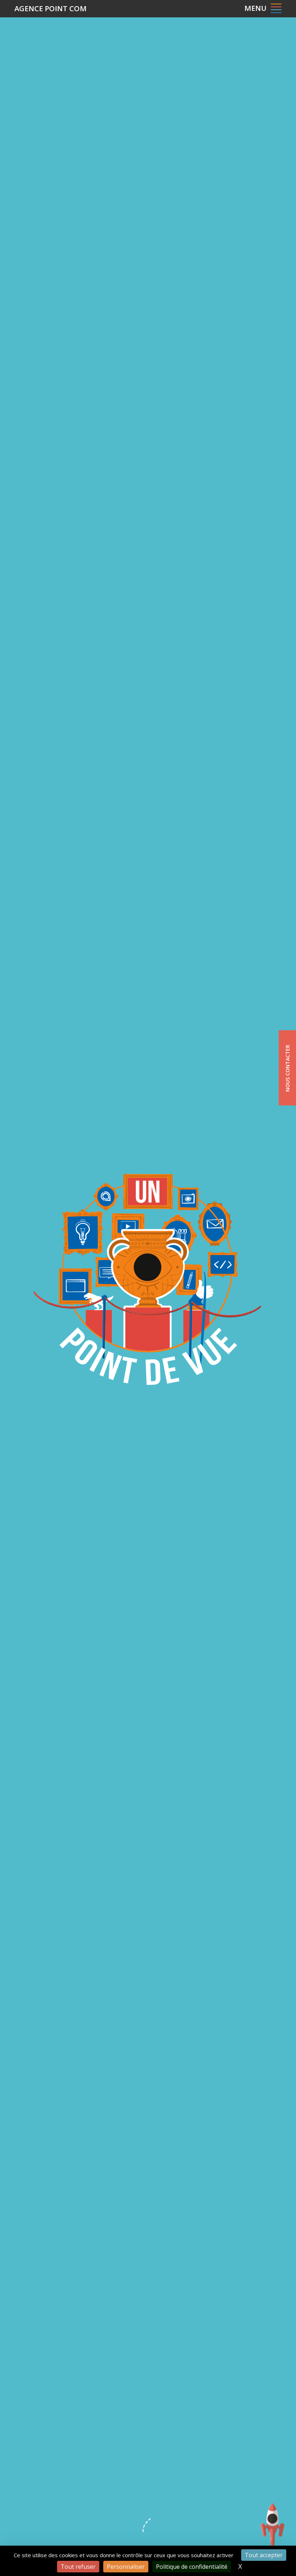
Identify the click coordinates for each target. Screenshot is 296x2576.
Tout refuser (78, 2567)
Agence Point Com (51, 8)
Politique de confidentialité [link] (192, 2567)
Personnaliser (126, 2567)
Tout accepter (264, 2555)
